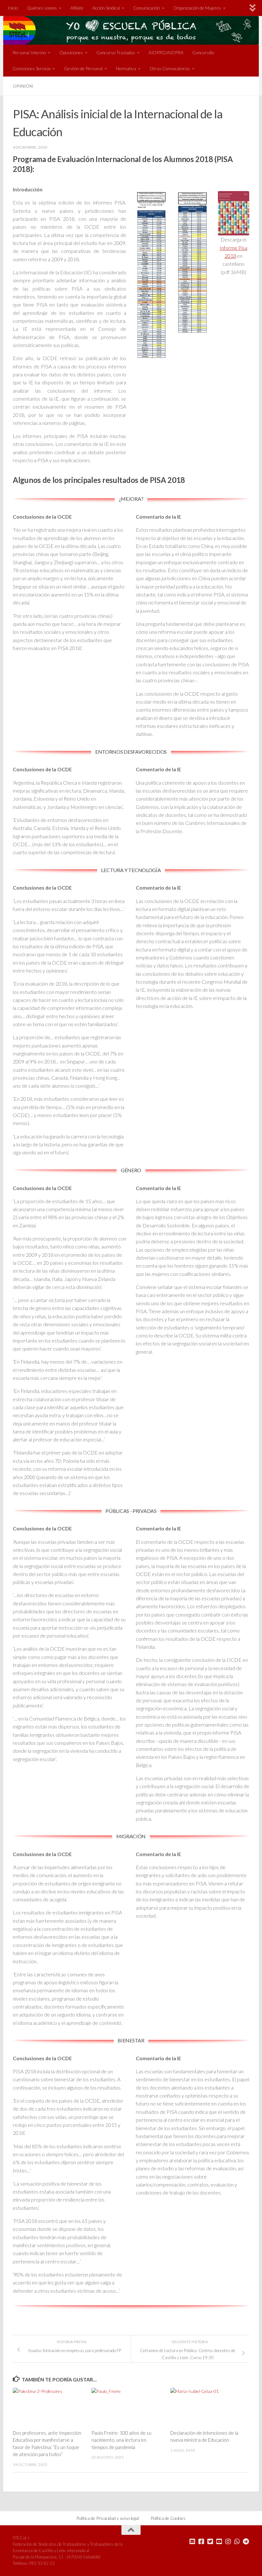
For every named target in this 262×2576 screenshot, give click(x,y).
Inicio (13, 8)
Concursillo (203, 52)
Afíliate (77, 8)
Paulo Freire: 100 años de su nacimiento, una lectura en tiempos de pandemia (121, 2440)
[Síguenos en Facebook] (201, 2542)
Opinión (23, 86)
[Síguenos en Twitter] (210, 2542)
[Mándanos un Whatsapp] (237, 2542)
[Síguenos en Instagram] (228, 2542)
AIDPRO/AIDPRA (166, 52)
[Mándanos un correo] (192, 2542)
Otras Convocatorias (170, 68)
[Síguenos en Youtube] (219, 2542)
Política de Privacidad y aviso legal (108, 2518)
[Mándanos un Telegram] (246, 2542)
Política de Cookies (168, 2518)
